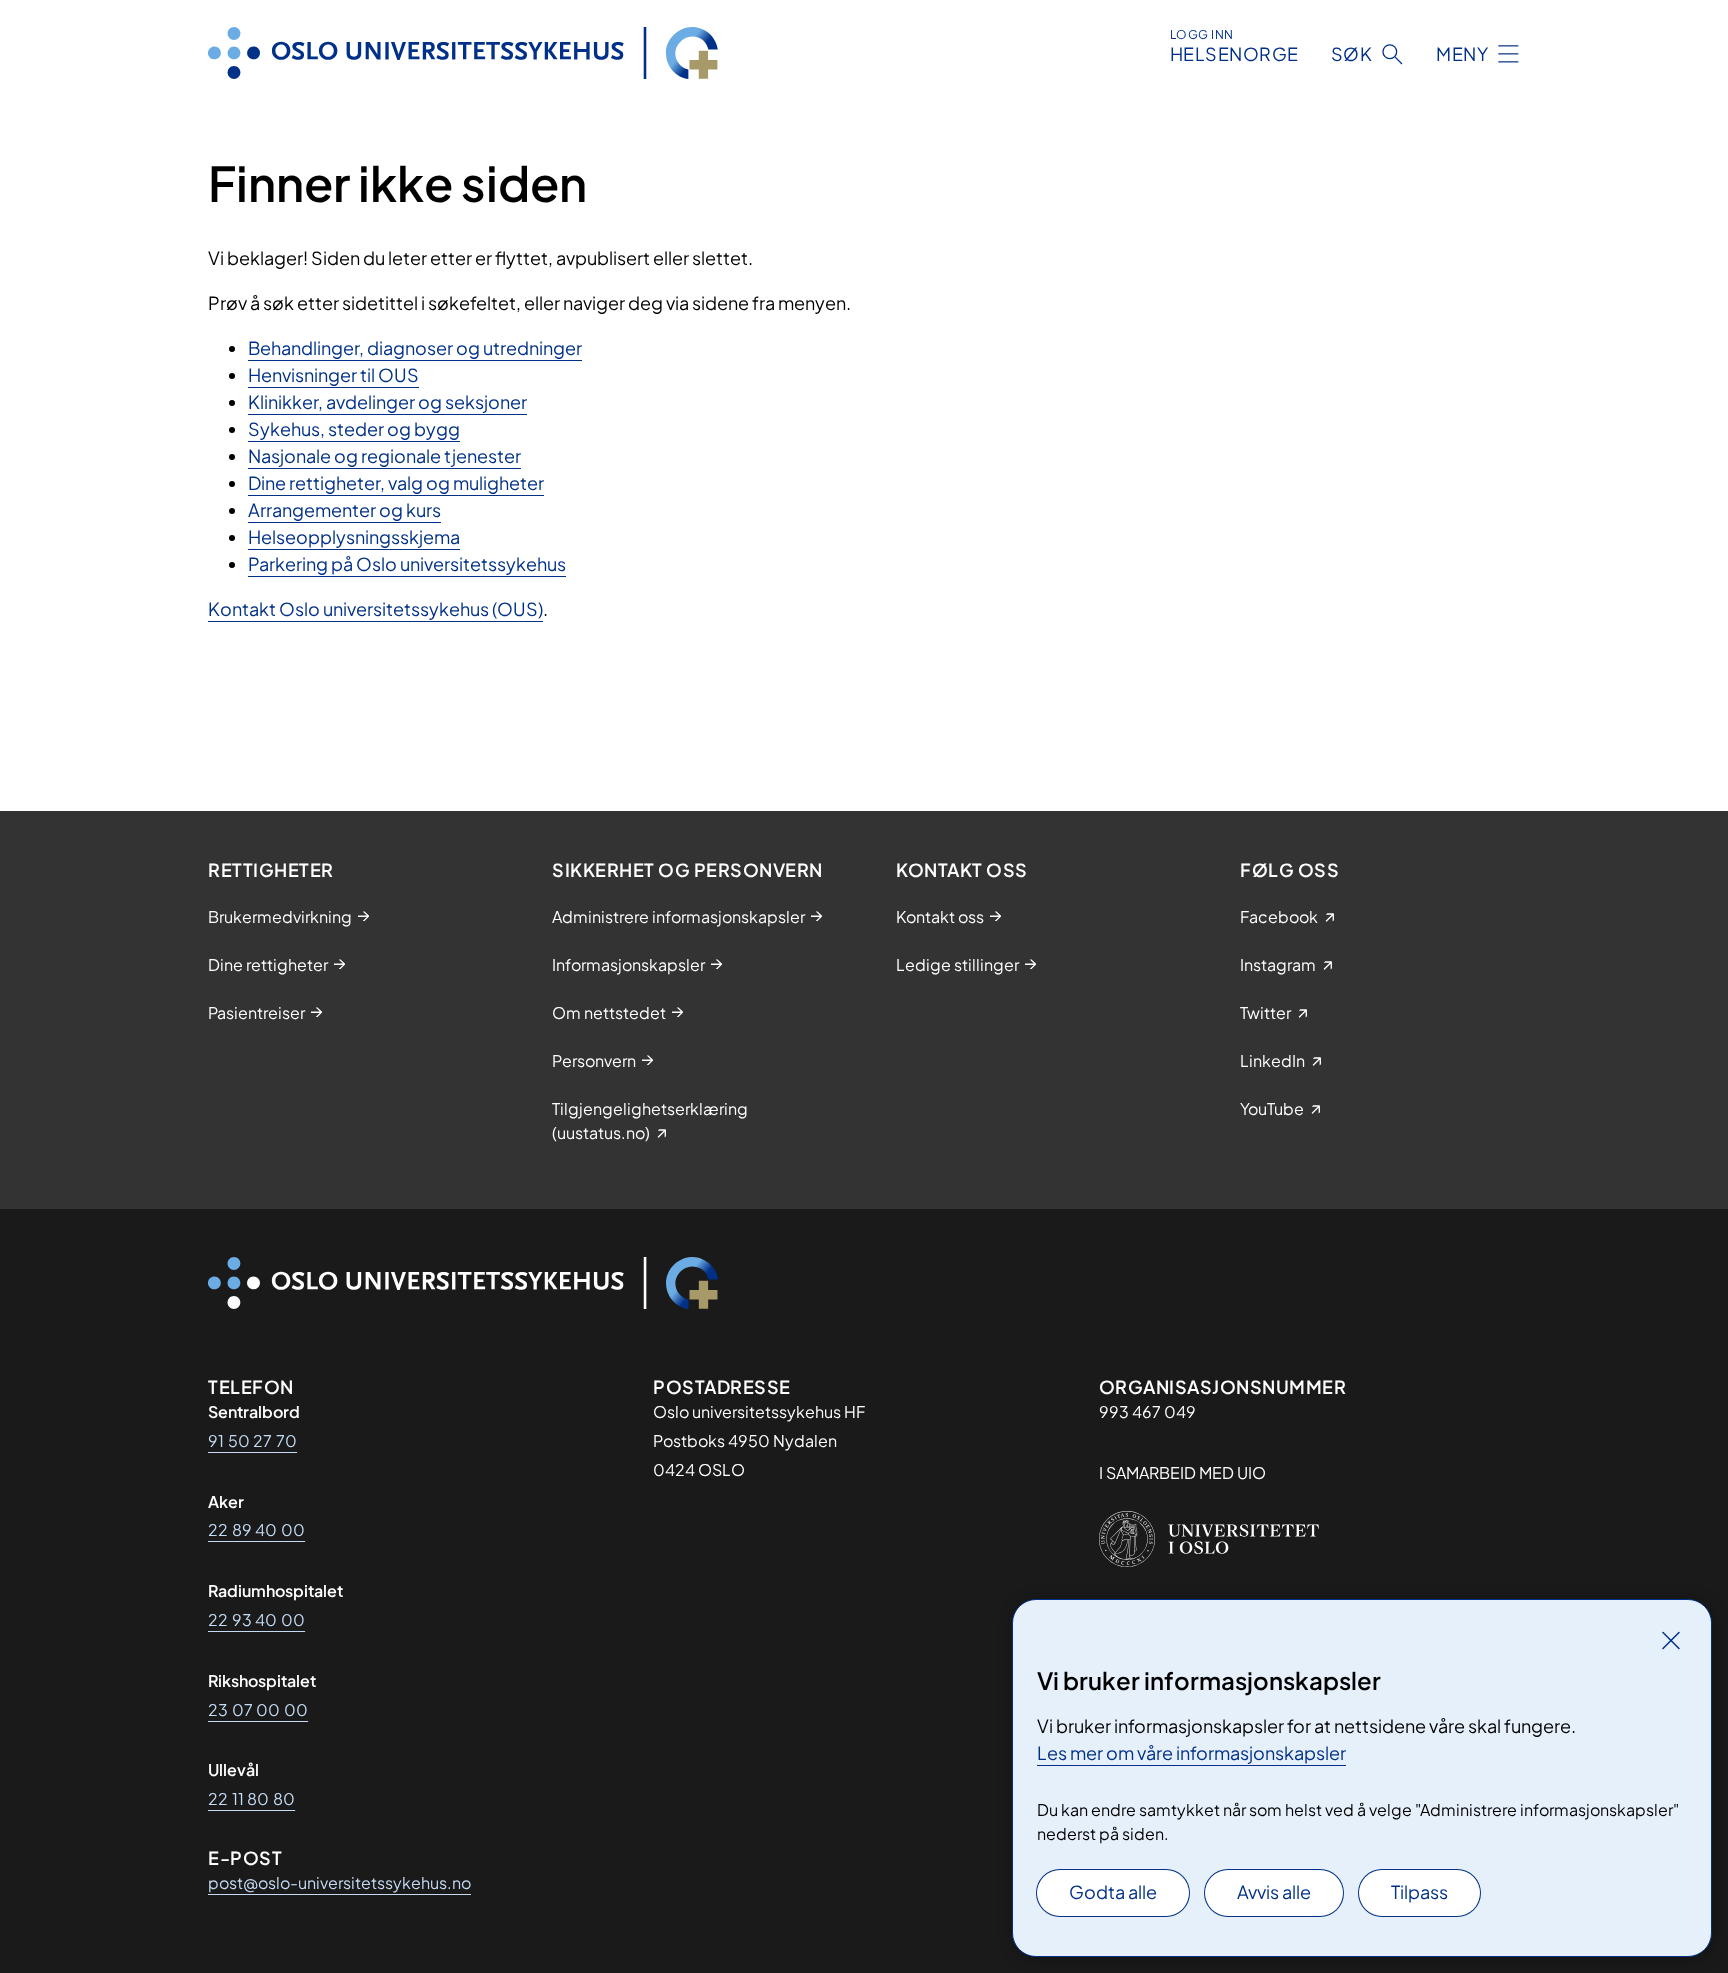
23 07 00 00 (258, 1709)
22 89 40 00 (256, 1529)
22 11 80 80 (251, 1798)
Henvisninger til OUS (333, 374)
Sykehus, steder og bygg (354, 428)
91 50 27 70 (252, 1440)
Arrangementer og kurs (344, 509)
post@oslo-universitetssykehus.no (339, 1882)
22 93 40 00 (256, 1619)
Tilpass (1419, 1891)
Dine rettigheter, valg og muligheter (396, 482)
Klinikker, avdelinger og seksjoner (387, 401)
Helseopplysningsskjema (354, 536)
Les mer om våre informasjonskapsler (1191, 1752)
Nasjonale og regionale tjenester (384, 455)
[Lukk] (1671, 1640)
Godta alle (1113, 1891)
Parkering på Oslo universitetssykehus (407, 563)
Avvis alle (1274, 1891)
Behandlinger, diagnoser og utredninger (415, 347)
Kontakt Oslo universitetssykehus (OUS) (375, 608)
